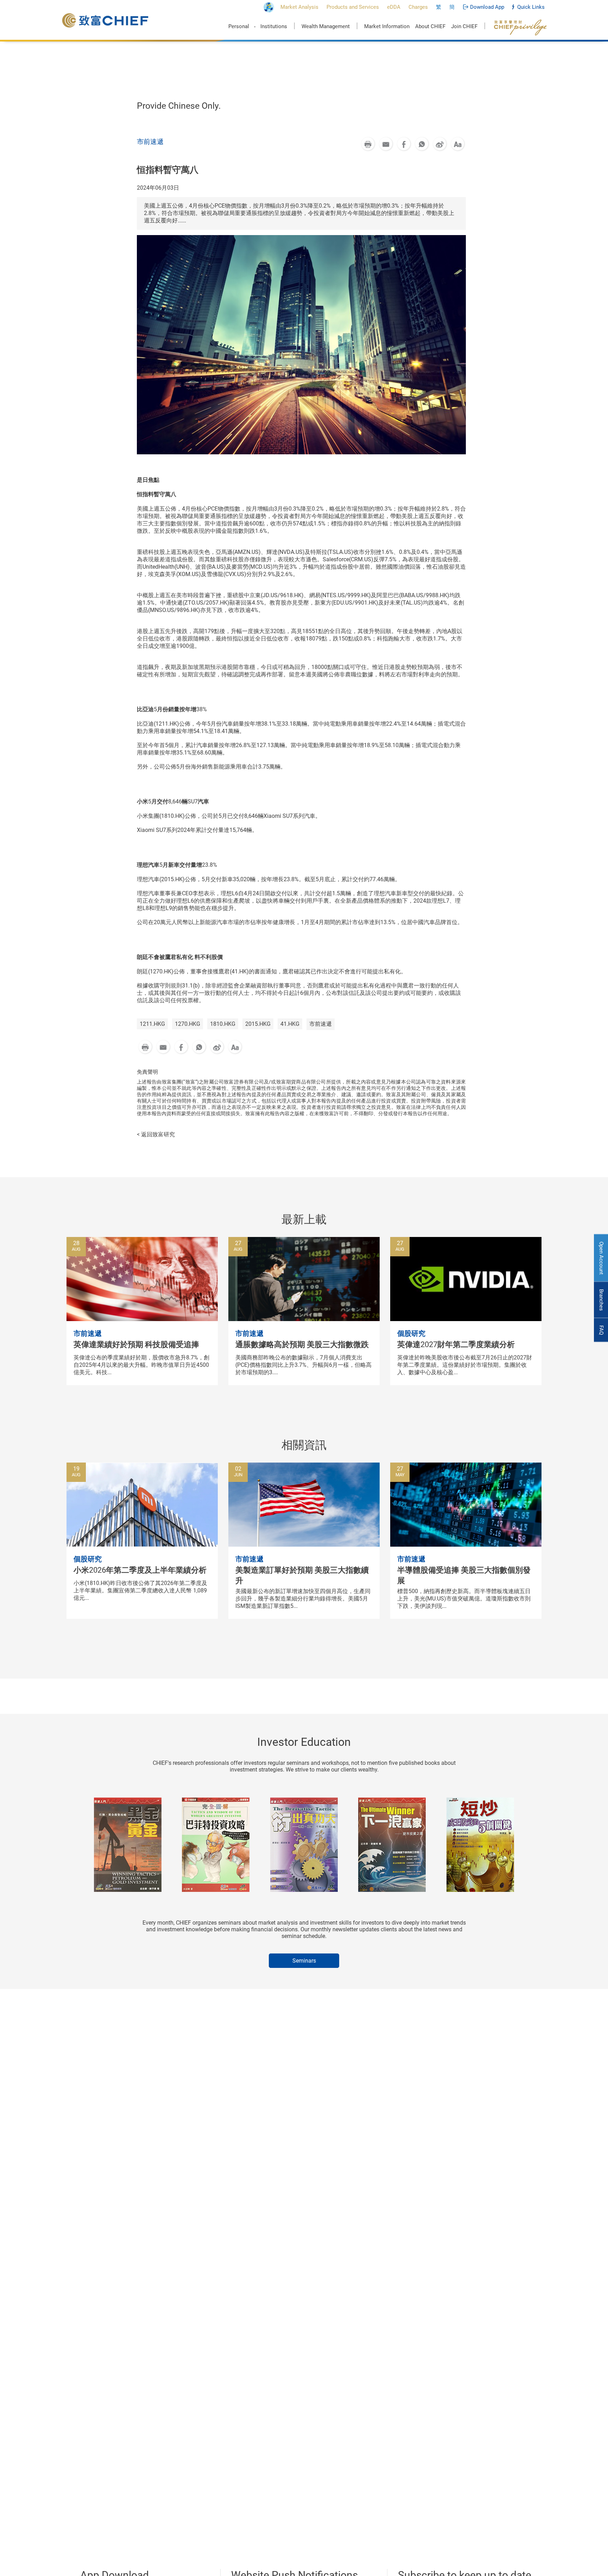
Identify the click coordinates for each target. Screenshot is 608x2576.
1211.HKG (152, 1024)
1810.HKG (223, 1024)
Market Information (387, 26)
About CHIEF (430, 26)
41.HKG (290, 1024)
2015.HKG (258, 1024)
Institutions (274, 26)
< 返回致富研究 (156, 1134)
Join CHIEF (464, 26)
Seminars (304, 1961)
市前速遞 (321, 1024)
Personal (239, 26)
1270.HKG (188, 1024)
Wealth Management (326, 26)
